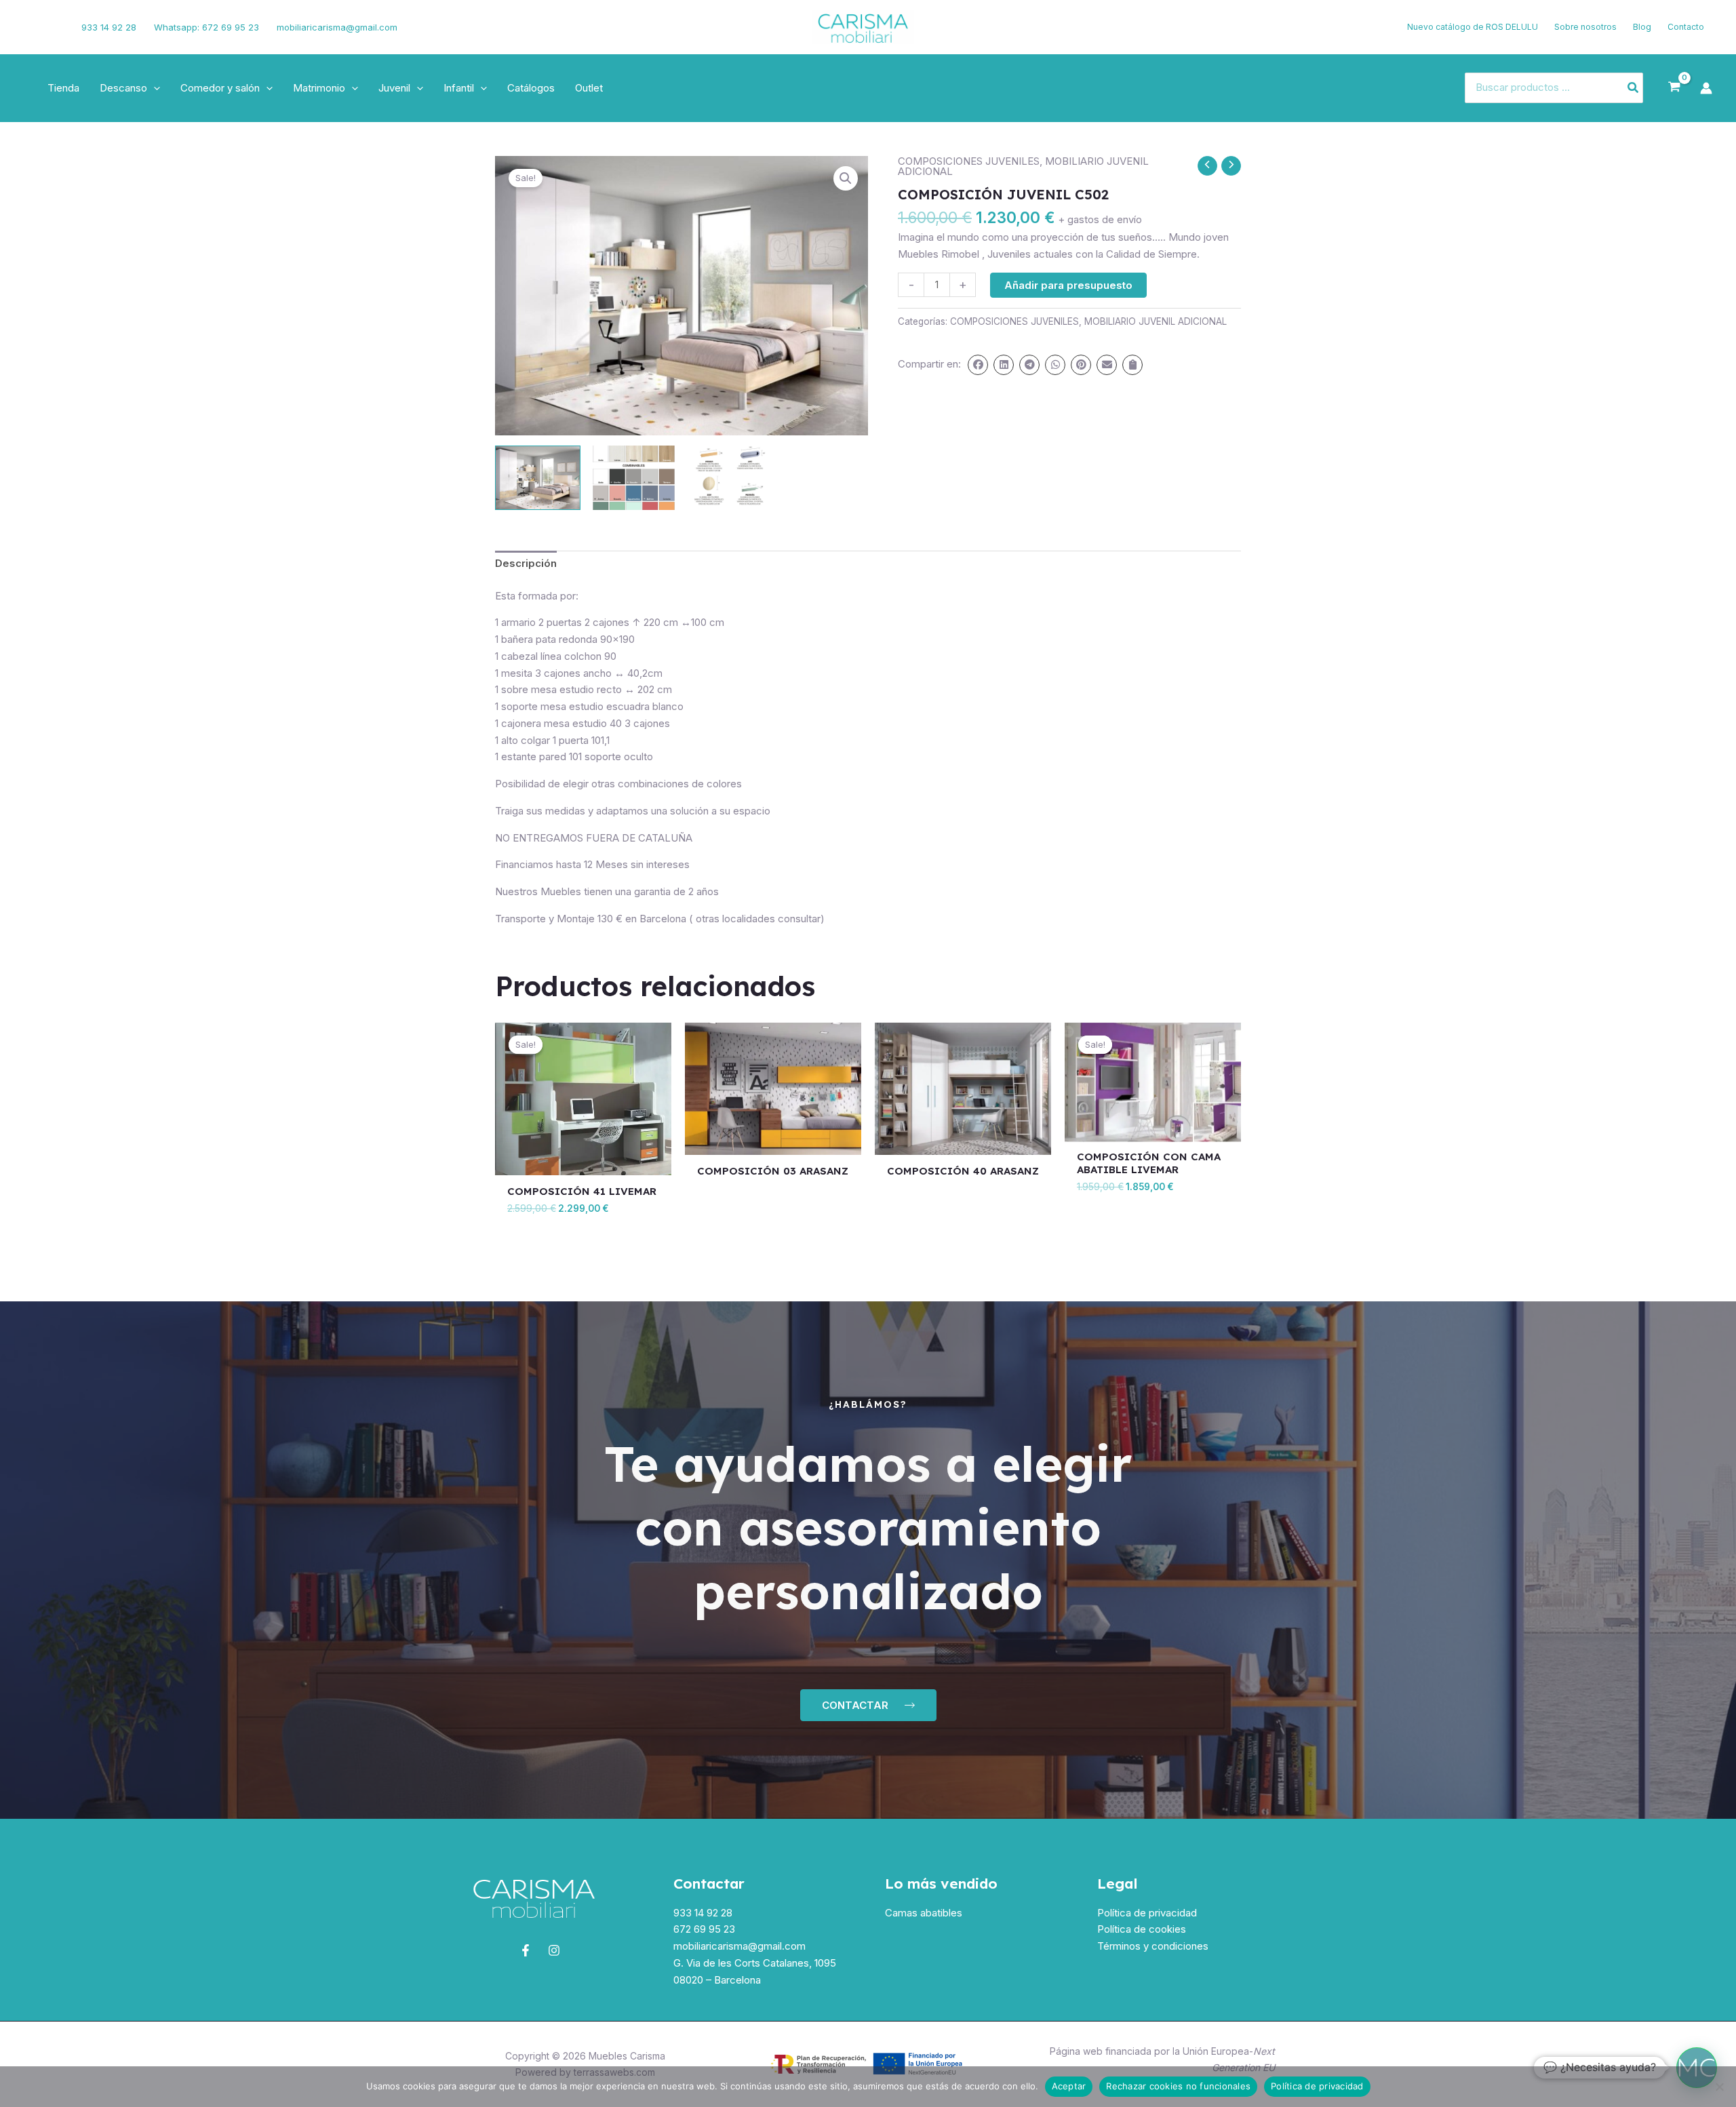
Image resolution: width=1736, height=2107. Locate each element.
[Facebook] (31, 27)
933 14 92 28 (109, 27)
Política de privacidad (1147, 1913)
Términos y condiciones (1153, 1946)
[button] (154, 88)
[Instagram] (52, 27)
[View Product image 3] (730, 478)
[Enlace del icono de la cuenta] (1706, 88)
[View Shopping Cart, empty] (1674, 87)
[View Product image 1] (538, 478)
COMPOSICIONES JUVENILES (969, 161)
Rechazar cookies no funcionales (1178, 2086)
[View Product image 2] (633, 478)
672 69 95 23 (704, 1929)
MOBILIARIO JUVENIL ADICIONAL (1156, 321)
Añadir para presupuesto (1068, 285)
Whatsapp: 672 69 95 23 (206, 27)
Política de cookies (1142, 1929)
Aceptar (1069, 2086)
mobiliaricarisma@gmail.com (337, 27)
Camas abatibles (924, 1913)
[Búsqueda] (1634, 88)
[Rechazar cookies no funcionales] (1719, 2087)
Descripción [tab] (526, 563)
